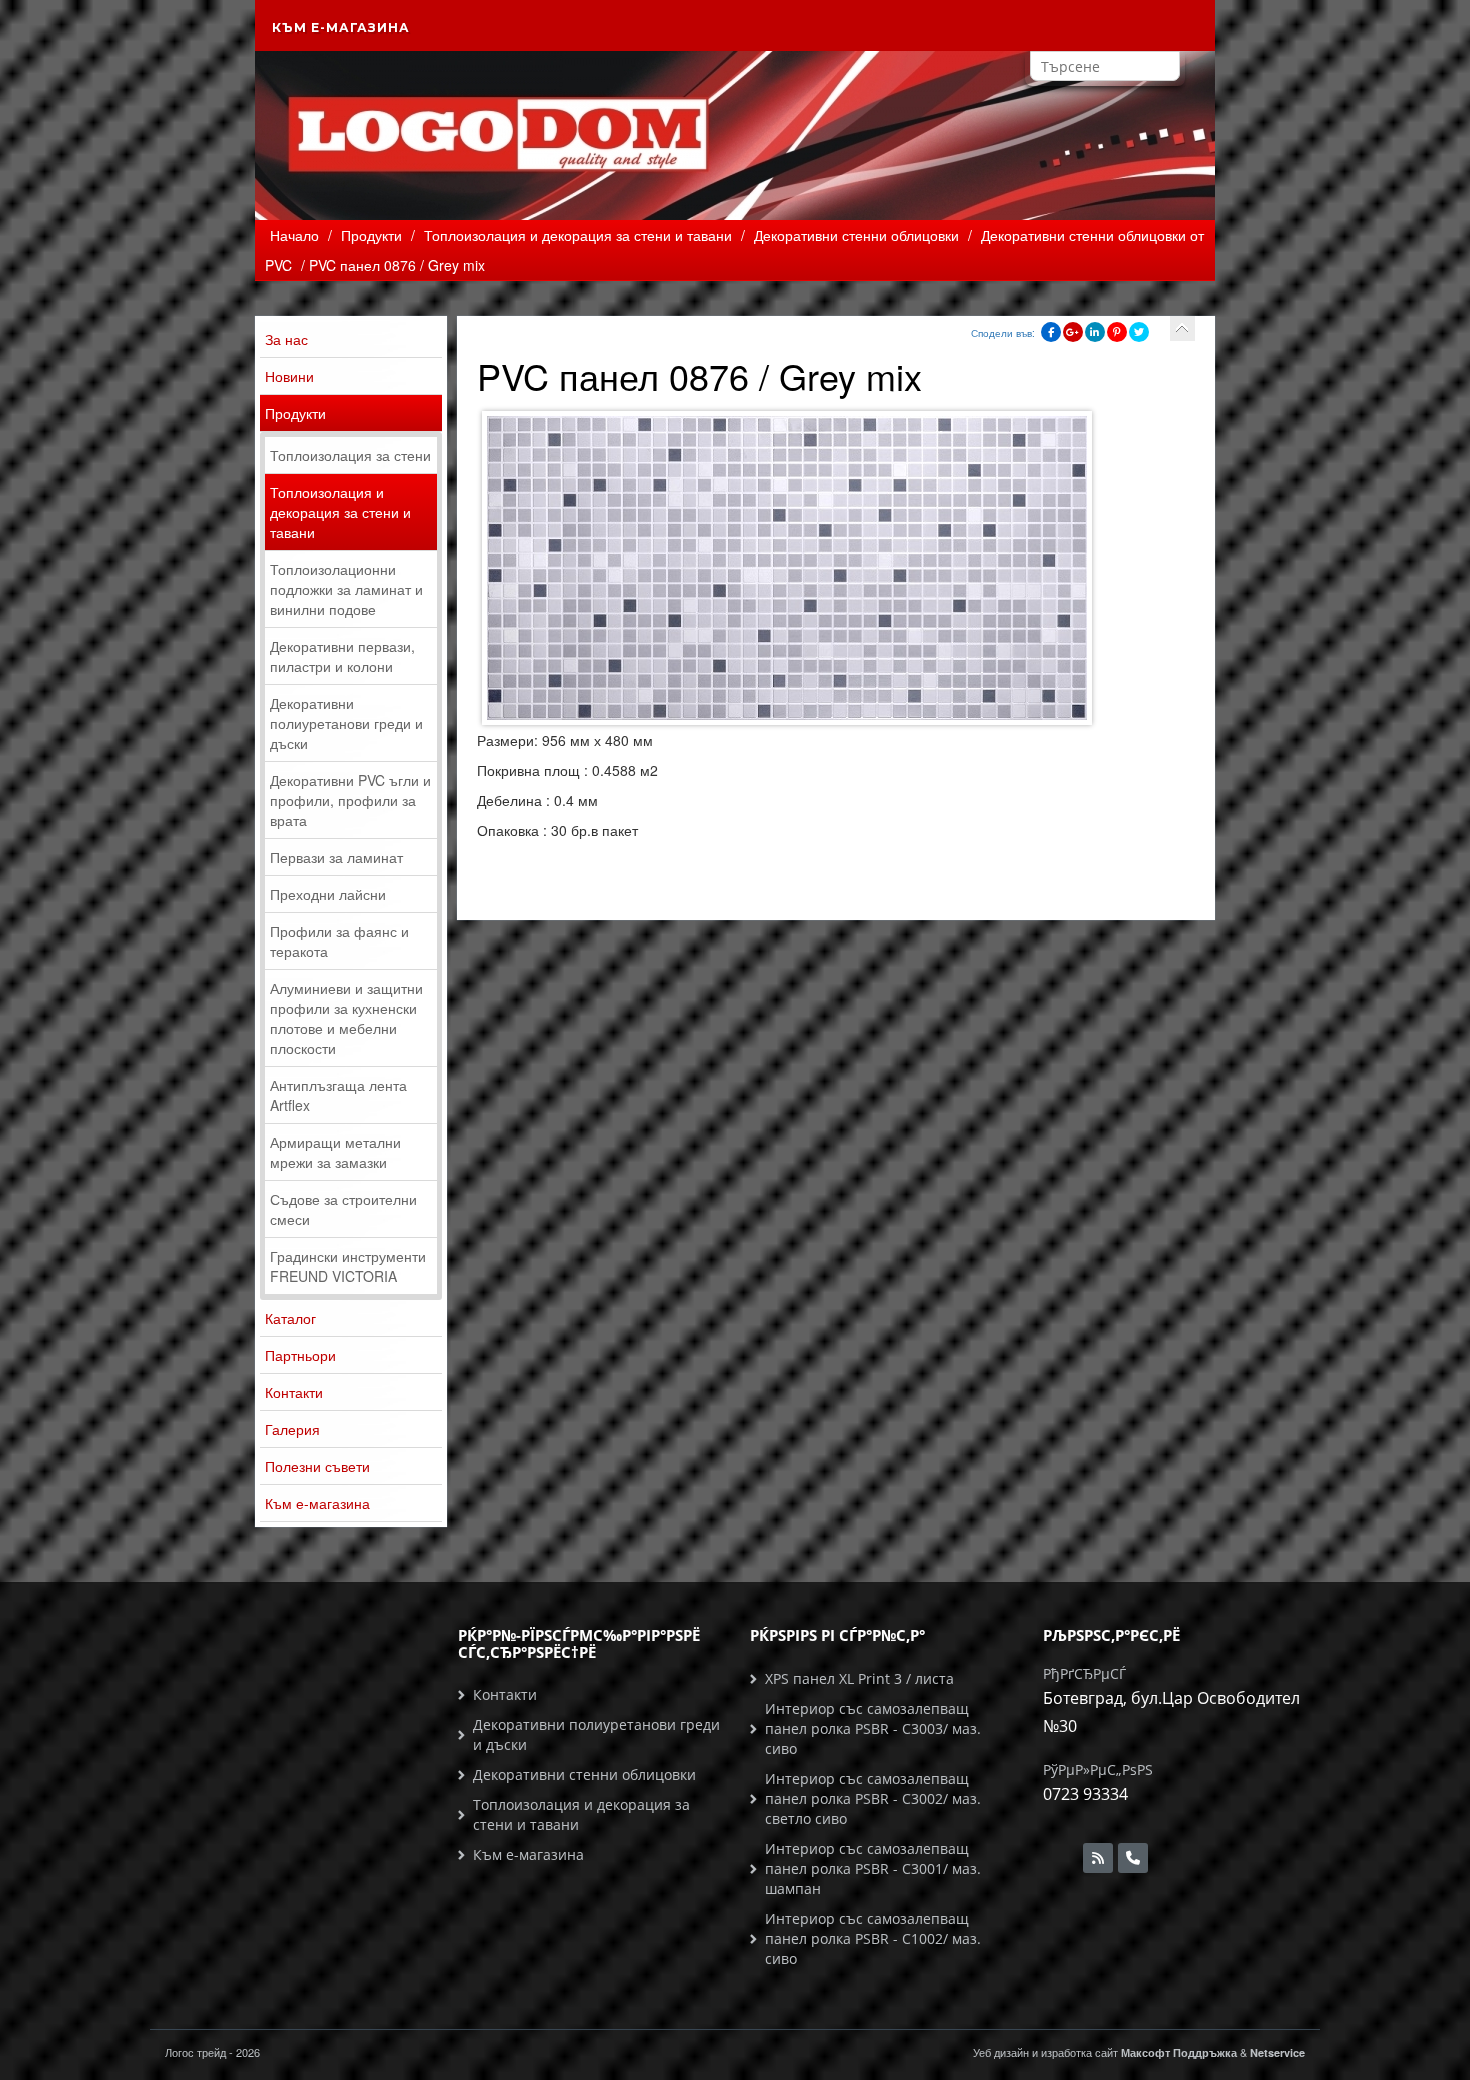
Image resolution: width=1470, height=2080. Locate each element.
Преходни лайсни (328, 894)
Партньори (300, 1355)
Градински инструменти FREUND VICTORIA (348, 1266)
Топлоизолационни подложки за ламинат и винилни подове (346, 589)
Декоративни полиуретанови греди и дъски (346, 723)
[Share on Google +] (1073, 332)
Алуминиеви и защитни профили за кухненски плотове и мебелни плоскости (346, 1018)
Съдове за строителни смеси (343, 1209)
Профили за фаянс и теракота (339, 941)
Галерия (292, 1429)
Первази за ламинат (336, 857)
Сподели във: (1003, 333)
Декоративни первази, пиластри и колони (342, 656)
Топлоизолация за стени (350, 455)
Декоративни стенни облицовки (584, 1774)
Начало (294, 235)
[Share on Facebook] (1051, 332)
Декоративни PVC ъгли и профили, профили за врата (350, 800)
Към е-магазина (341, 27)
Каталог (290, 1318)
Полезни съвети (317, 1466)
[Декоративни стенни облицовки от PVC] (1182, 328)
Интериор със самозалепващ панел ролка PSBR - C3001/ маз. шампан (873, 1868)
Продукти (295, 413)
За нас (286, 339)
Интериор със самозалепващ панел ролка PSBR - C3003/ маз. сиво (873, 1728)
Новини (289, 376)
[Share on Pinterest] (1117, 332)
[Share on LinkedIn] (1095, 332)
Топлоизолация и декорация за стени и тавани (340, 512)
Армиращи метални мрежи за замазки (335, 1152)
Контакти (294, 1392)
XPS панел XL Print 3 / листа (859, 1678)
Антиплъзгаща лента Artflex (338, 1095)
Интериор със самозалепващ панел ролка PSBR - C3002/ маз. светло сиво (873, 1798)
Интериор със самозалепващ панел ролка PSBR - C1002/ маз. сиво (873, 1938)
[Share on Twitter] (1139, 332)
